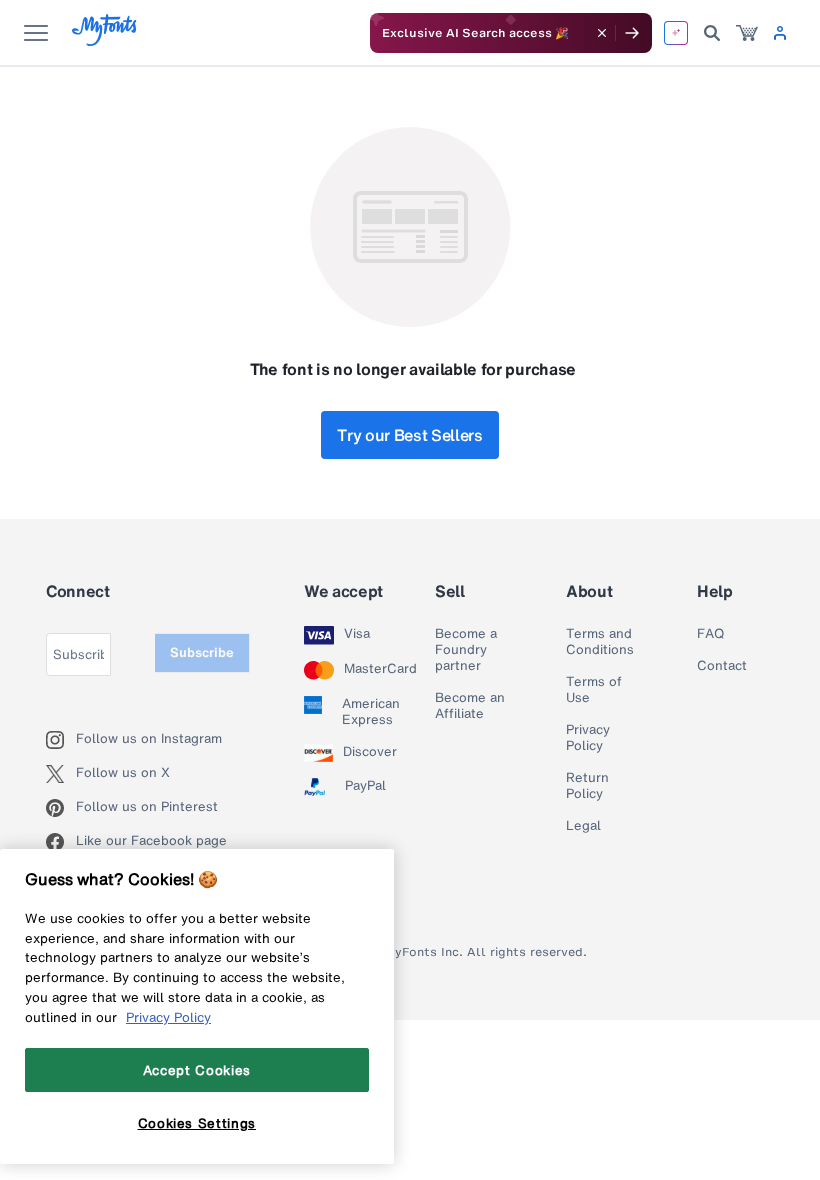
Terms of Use (594, 690)
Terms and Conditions (600, 642)
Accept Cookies (197, 1070)
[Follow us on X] (61, 774)
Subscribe (202, 652)
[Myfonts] (105, 40)
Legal (583, 826)
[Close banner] (602, 33)
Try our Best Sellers (410, 435)
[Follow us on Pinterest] (61, 808)
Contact (722, 666)
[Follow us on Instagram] (61, 740)
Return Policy (587, 786)
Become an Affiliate (470, 706)
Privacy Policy (588, 738)
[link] (747, 33)
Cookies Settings (197, 1123)
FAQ (710, 634)
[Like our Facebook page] (61, 842)
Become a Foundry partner (466, 650)
